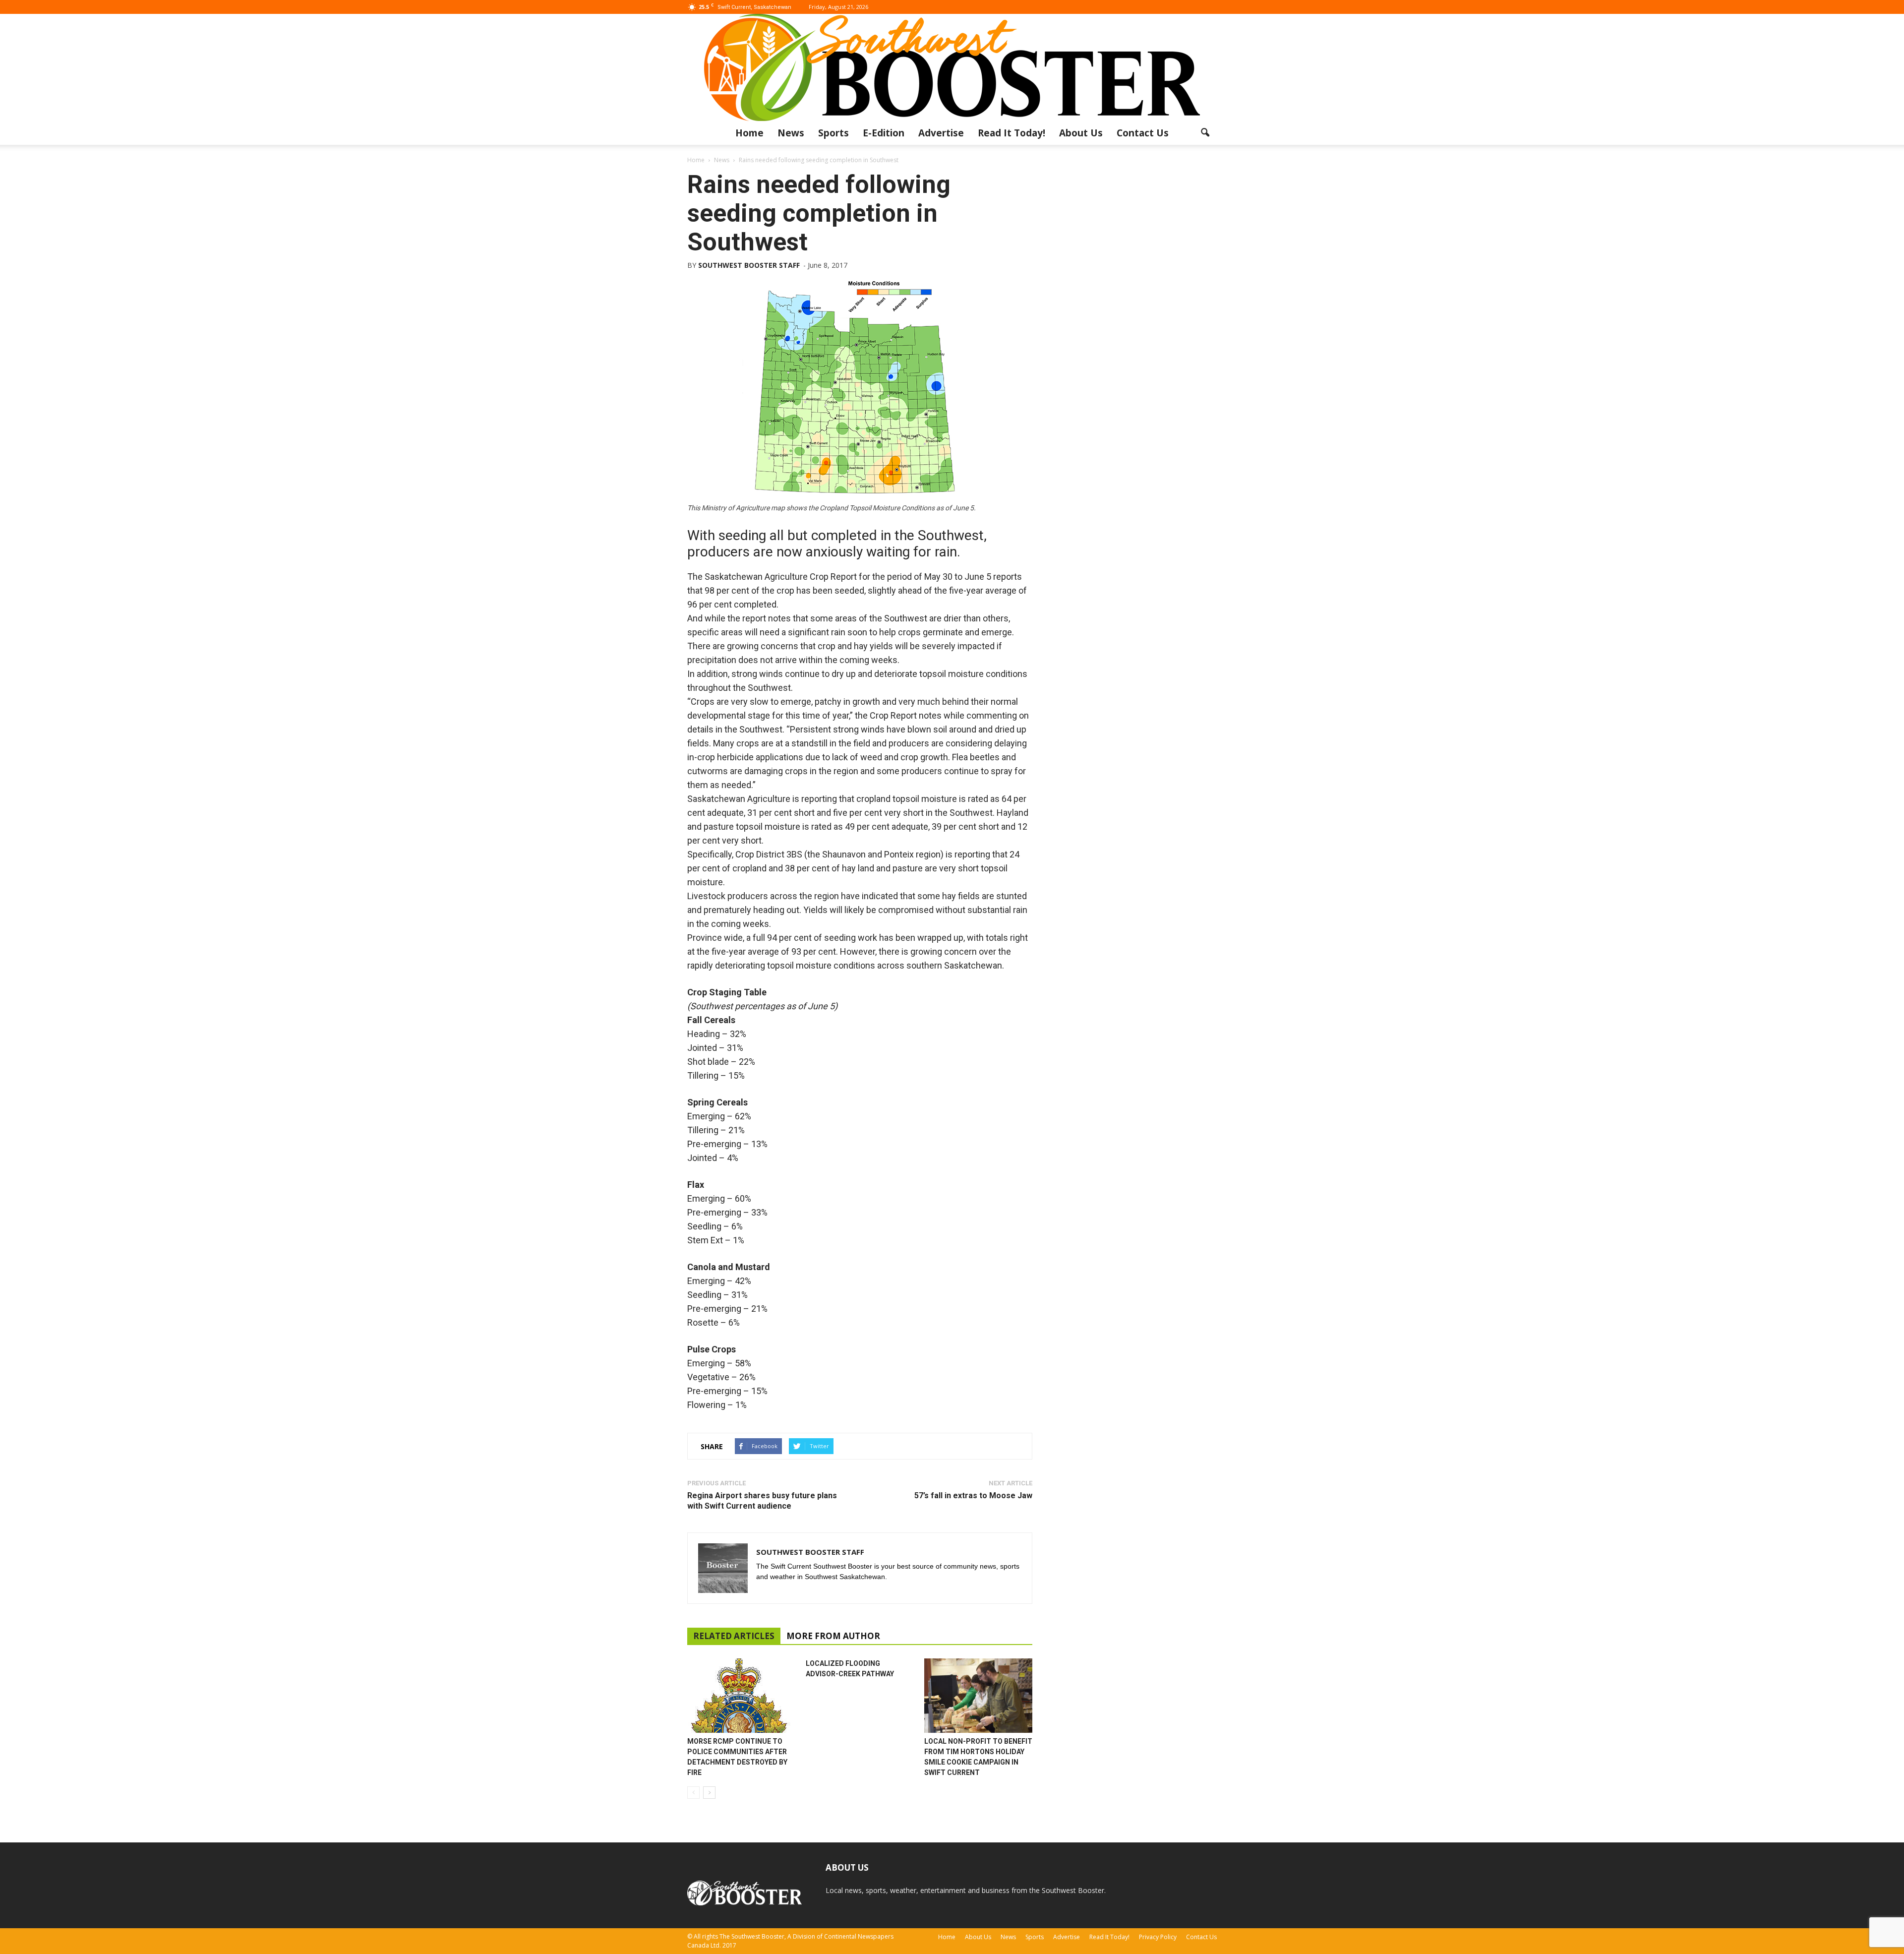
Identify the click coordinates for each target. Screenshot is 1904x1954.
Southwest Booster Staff (749, 265)
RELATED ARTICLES (734, 1636)
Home (749, 133)
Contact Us (1143, 133)
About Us (1081, 133)
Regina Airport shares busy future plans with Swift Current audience (762, 1501)
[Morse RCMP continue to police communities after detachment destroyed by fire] (741, 1696)
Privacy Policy (1158, 1937)
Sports (833, 133)
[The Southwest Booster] (952, 67)
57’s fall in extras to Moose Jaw (973, 1496)
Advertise (941, 133)
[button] (1205, 133)
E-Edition (884, 133)
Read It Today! (1011, 133)
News (791, 133)
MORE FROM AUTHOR (833, 1636)
